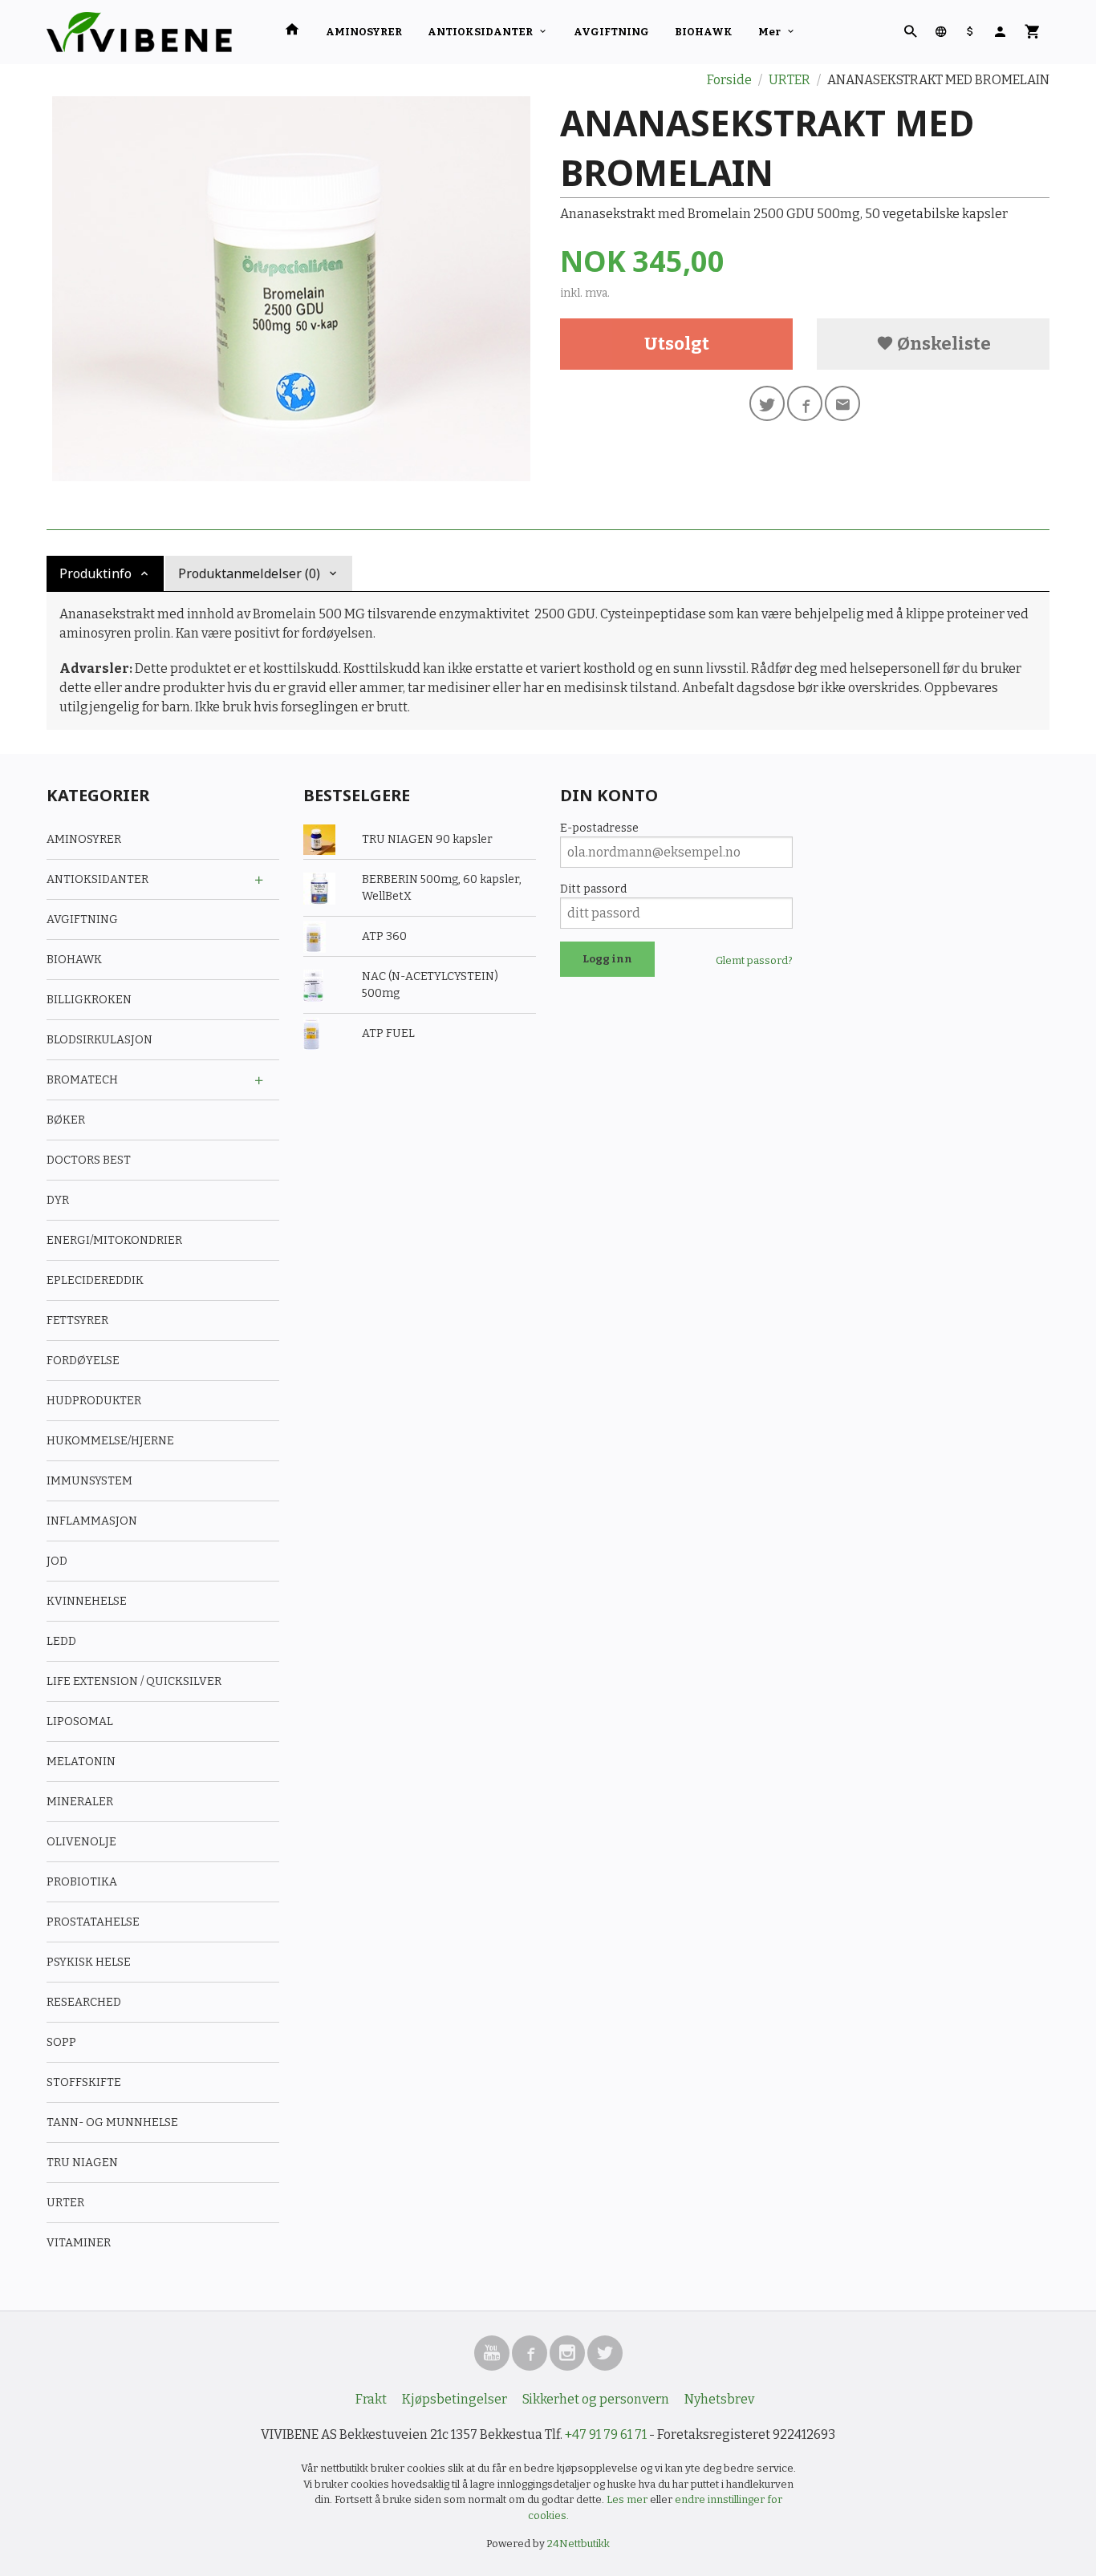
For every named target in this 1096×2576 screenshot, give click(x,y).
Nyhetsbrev (719, 2399)
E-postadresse (599, 828)
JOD (57, 1561)
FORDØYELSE (83, 1361)
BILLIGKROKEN (89, 1000)
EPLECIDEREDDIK (95, 1280)
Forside (729, 80)
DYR (58, 1200)
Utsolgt (677, 344)
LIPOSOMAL (80, 1721)
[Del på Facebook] (805, 403)
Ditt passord (593, 889)
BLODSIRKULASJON (99, 1040)
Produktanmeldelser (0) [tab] (249, 573)
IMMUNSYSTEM (89, 1481)
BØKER (66, 1120)
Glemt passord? (754, 960)
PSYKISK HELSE (89, 1962)
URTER (65, 2203)
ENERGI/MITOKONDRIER (114, 1240)
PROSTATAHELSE (93, 1922)
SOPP (61, 2042)
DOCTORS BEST (89, 1160)
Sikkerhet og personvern (596, 2399)
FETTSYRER (77, 1320)
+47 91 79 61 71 (606, 2434)
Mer (769, 32)
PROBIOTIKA (82, 1882)
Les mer (628, 2499)
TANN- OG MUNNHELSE (112, 2122)
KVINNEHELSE (87, 1601)
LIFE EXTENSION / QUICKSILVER (134, 1681)
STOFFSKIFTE (84, 2082)
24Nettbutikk (578, 2544)
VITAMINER (79, 2243)
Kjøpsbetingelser (455, 2399)
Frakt (371, 2399)
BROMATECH (82, 1080)
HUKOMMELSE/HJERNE (110, 1441)
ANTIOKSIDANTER (480, 32)
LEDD (61, 1641)
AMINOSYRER (364, 32)
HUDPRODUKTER (94, 1401)
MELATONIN (81, 1762)
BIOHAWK (704, 32)
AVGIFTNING (611, 32)
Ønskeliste (942, 344)
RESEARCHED (84, 2002)
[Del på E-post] (842, 403)
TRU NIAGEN (82, 2163)
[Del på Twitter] (767, 403)
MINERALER (80, 1802)
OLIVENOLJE (81, 1842)
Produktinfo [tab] (95, 573)
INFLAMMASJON (92, 1521)
